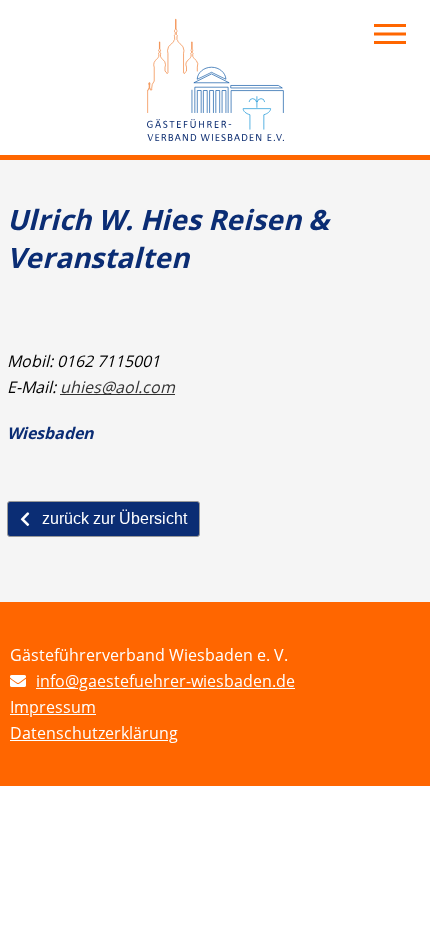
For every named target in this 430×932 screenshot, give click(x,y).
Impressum (53, 707)
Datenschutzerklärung (94, 733)
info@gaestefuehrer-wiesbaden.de (165, 681)
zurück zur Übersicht (114, 518)
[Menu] (390, 34)
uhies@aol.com (117, 387)
